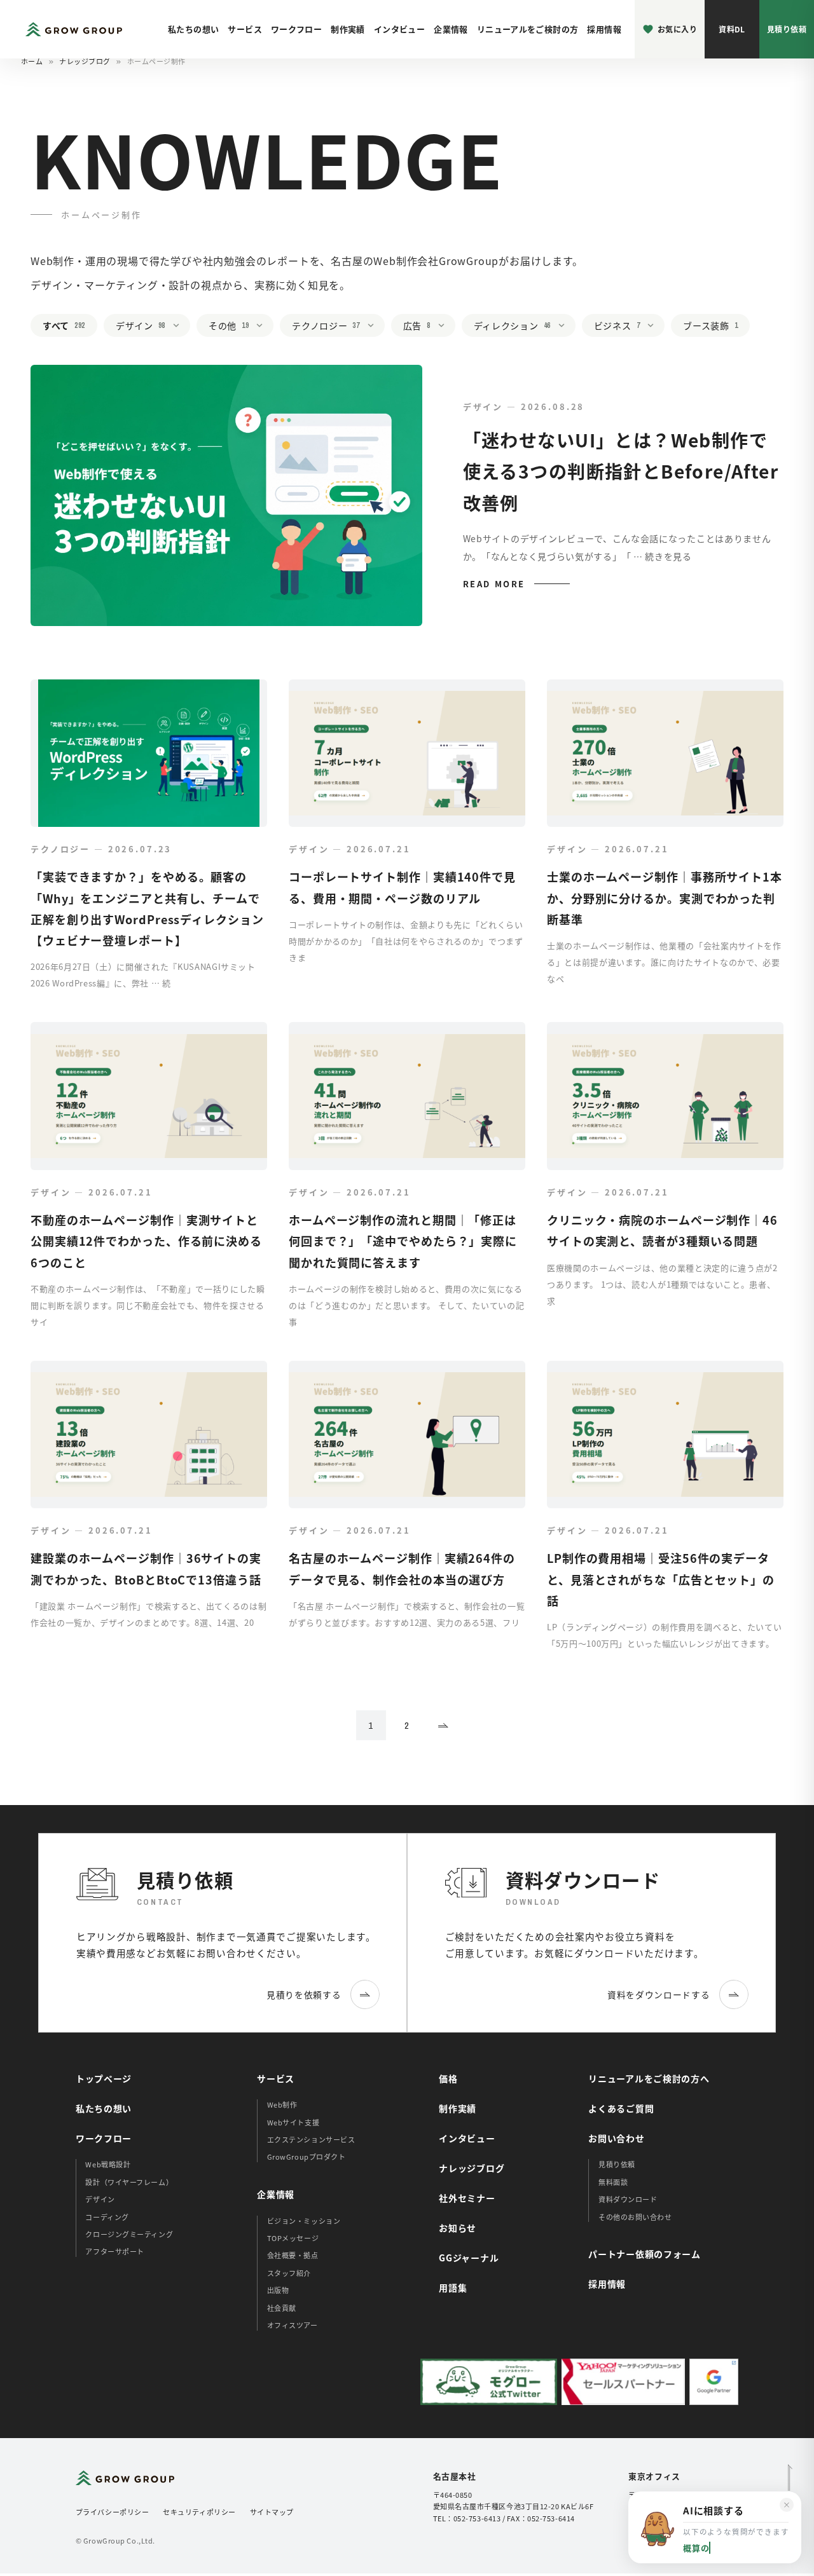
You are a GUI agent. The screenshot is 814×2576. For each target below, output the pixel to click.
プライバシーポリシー (113, 2512)
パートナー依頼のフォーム (644, 2254)
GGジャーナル (469, 2258)
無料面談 (613, 2182)
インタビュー (399, 29)
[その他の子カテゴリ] (263, 326)
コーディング (107, 2217)
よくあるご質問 (621, 2108)
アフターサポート (114, 2251)
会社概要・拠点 (293, 2255)
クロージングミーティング (129, 2234)
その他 (229, 325)
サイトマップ (272, 2512)
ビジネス (617, 325)
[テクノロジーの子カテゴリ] (375, 326)
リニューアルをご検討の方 (528, 29)
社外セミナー (467, 2198)
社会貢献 (282, 2308)
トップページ (104, 2078)
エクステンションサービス (311, 2139)
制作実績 (348, 29)
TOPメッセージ (293, 2238)
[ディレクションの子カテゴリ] (565, 326)
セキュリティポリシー (199, 2512)
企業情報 (451, 29)
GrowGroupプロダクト (307, 2157)
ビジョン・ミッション (304, 2221)
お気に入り (677, 29)
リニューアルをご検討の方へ (649, 2078)
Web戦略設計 (108, 2164)
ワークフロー (296, 29)
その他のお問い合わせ (635, 2217)
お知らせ (458, 2228)
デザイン (141, 325)
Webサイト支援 (293, 2122)
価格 (448, 2078)
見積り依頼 (787, 29)
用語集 (453, 2287)
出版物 (278, 2290)
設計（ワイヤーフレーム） (129, 2182)
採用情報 (604, 29)
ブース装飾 (710, 325)
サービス (245, 29)
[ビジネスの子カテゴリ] (654, 326)
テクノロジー (326, 325)
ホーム (32, 61)
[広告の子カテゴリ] (445, 326)
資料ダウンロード (628, 2199)
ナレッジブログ (85, 61)
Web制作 (282, 2104)
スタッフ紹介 (289, 2273)
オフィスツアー (293, 2325)
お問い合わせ (616, 2138)
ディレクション (512, 325)
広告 (417, 325)
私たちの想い (193, 29)
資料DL (732, 29)
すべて (64, 325)
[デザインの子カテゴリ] (180, 326)
